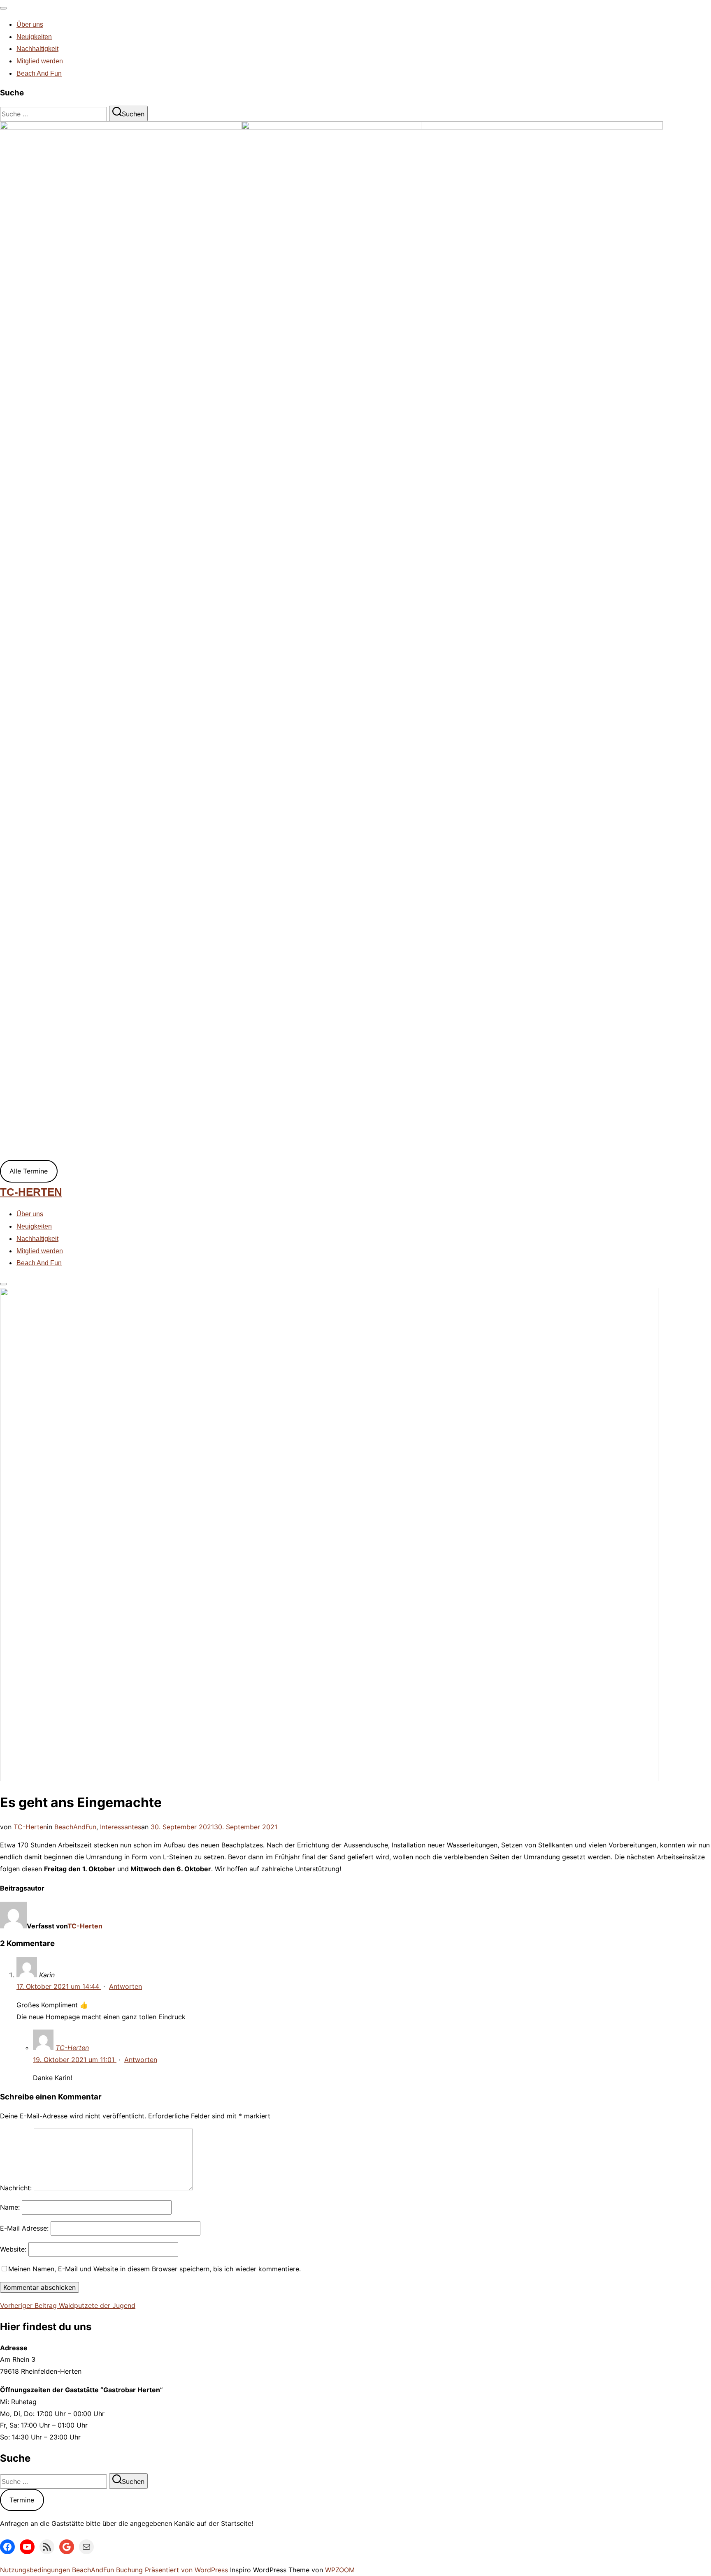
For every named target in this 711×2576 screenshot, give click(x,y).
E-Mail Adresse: (24, 2228)
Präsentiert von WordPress (187, 2570)
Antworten (125, 1986)
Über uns (30, 24)
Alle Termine (29, 1171)
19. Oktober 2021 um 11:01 (75, 2060)
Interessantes (121, 1827)
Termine (22, 2500)
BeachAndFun (75, 1827)
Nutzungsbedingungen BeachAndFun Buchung (71, 2570)
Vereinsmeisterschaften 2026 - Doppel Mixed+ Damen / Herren (136, 593)
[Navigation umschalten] (3, 8)
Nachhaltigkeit (37, 49)
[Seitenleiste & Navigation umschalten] (3, 1284)
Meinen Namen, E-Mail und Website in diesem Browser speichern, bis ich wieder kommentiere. (155, 2269)
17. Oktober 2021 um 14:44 (59, 1986)
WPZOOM (340, 2570)
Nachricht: (16, 2188)
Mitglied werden (40, 61)
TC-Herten (31, 1192)
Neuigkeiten (34, 37)
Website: (13, 2249)
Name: (10, 2207)
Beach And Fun (39, 73)
